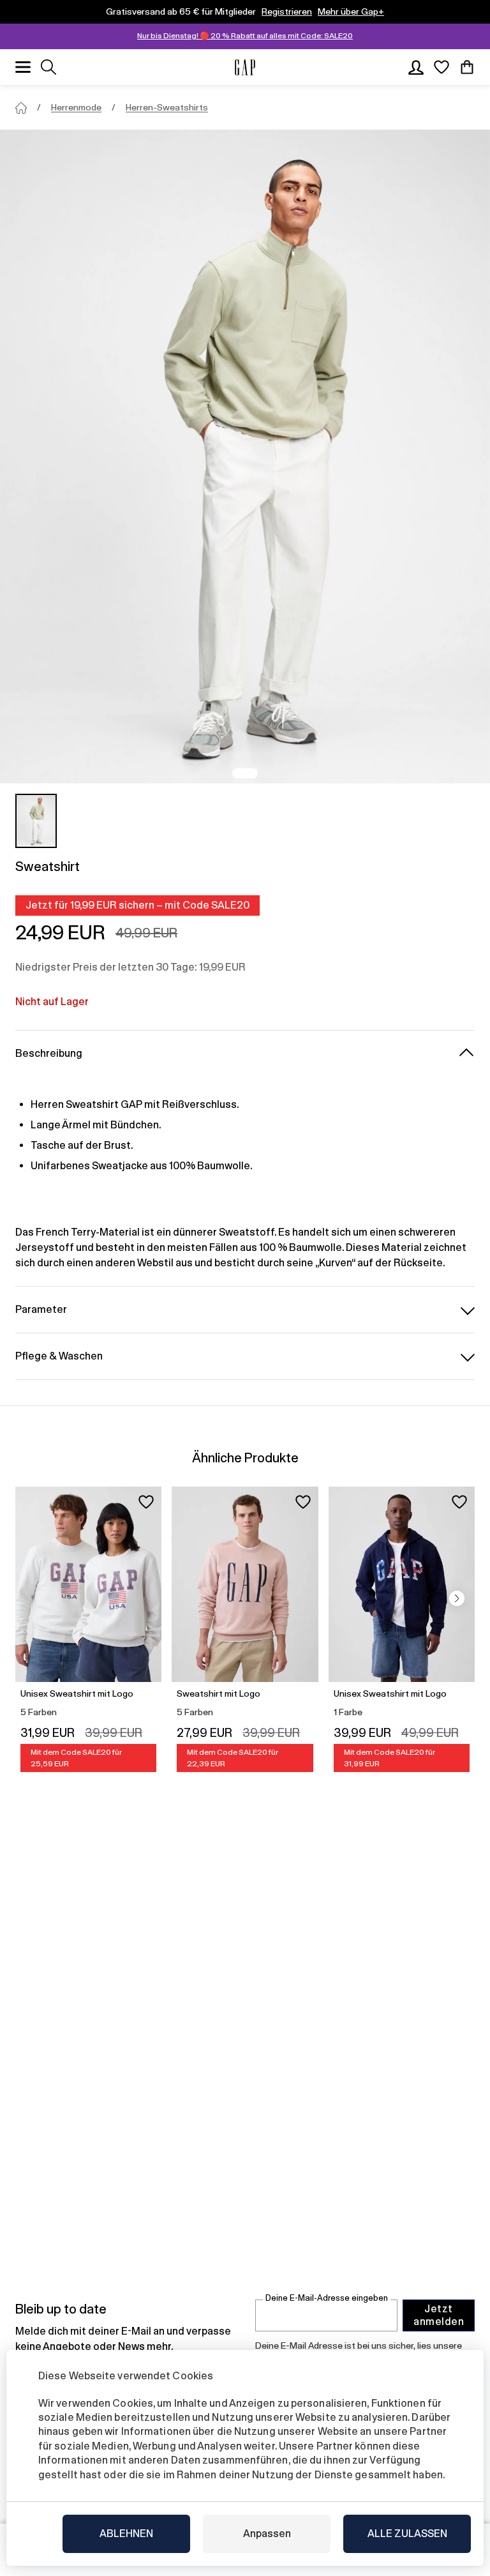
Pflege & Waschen (59, 1356)
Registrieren (287, 11)
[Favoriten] (442, 67)
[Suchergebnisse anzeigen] (48, 67)
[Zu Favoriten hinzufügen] (146, 1502)
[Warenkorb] (467, 67)
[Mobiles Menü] (23, 67)
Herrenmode (76, 107)
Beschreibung (49, 1053)
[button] (457, 1598)
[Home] (21, 108)
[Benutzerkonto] (416, 67)
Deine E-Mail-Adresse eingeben (327, 2298)
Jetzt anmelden (439, 2315)
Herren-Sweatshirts (167, 107)
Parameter (41, 1309)
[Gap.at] (245, 67)
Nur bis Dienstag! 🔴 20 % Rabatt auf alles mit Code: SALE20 (245, 36)
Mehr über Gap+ (351, 11)
